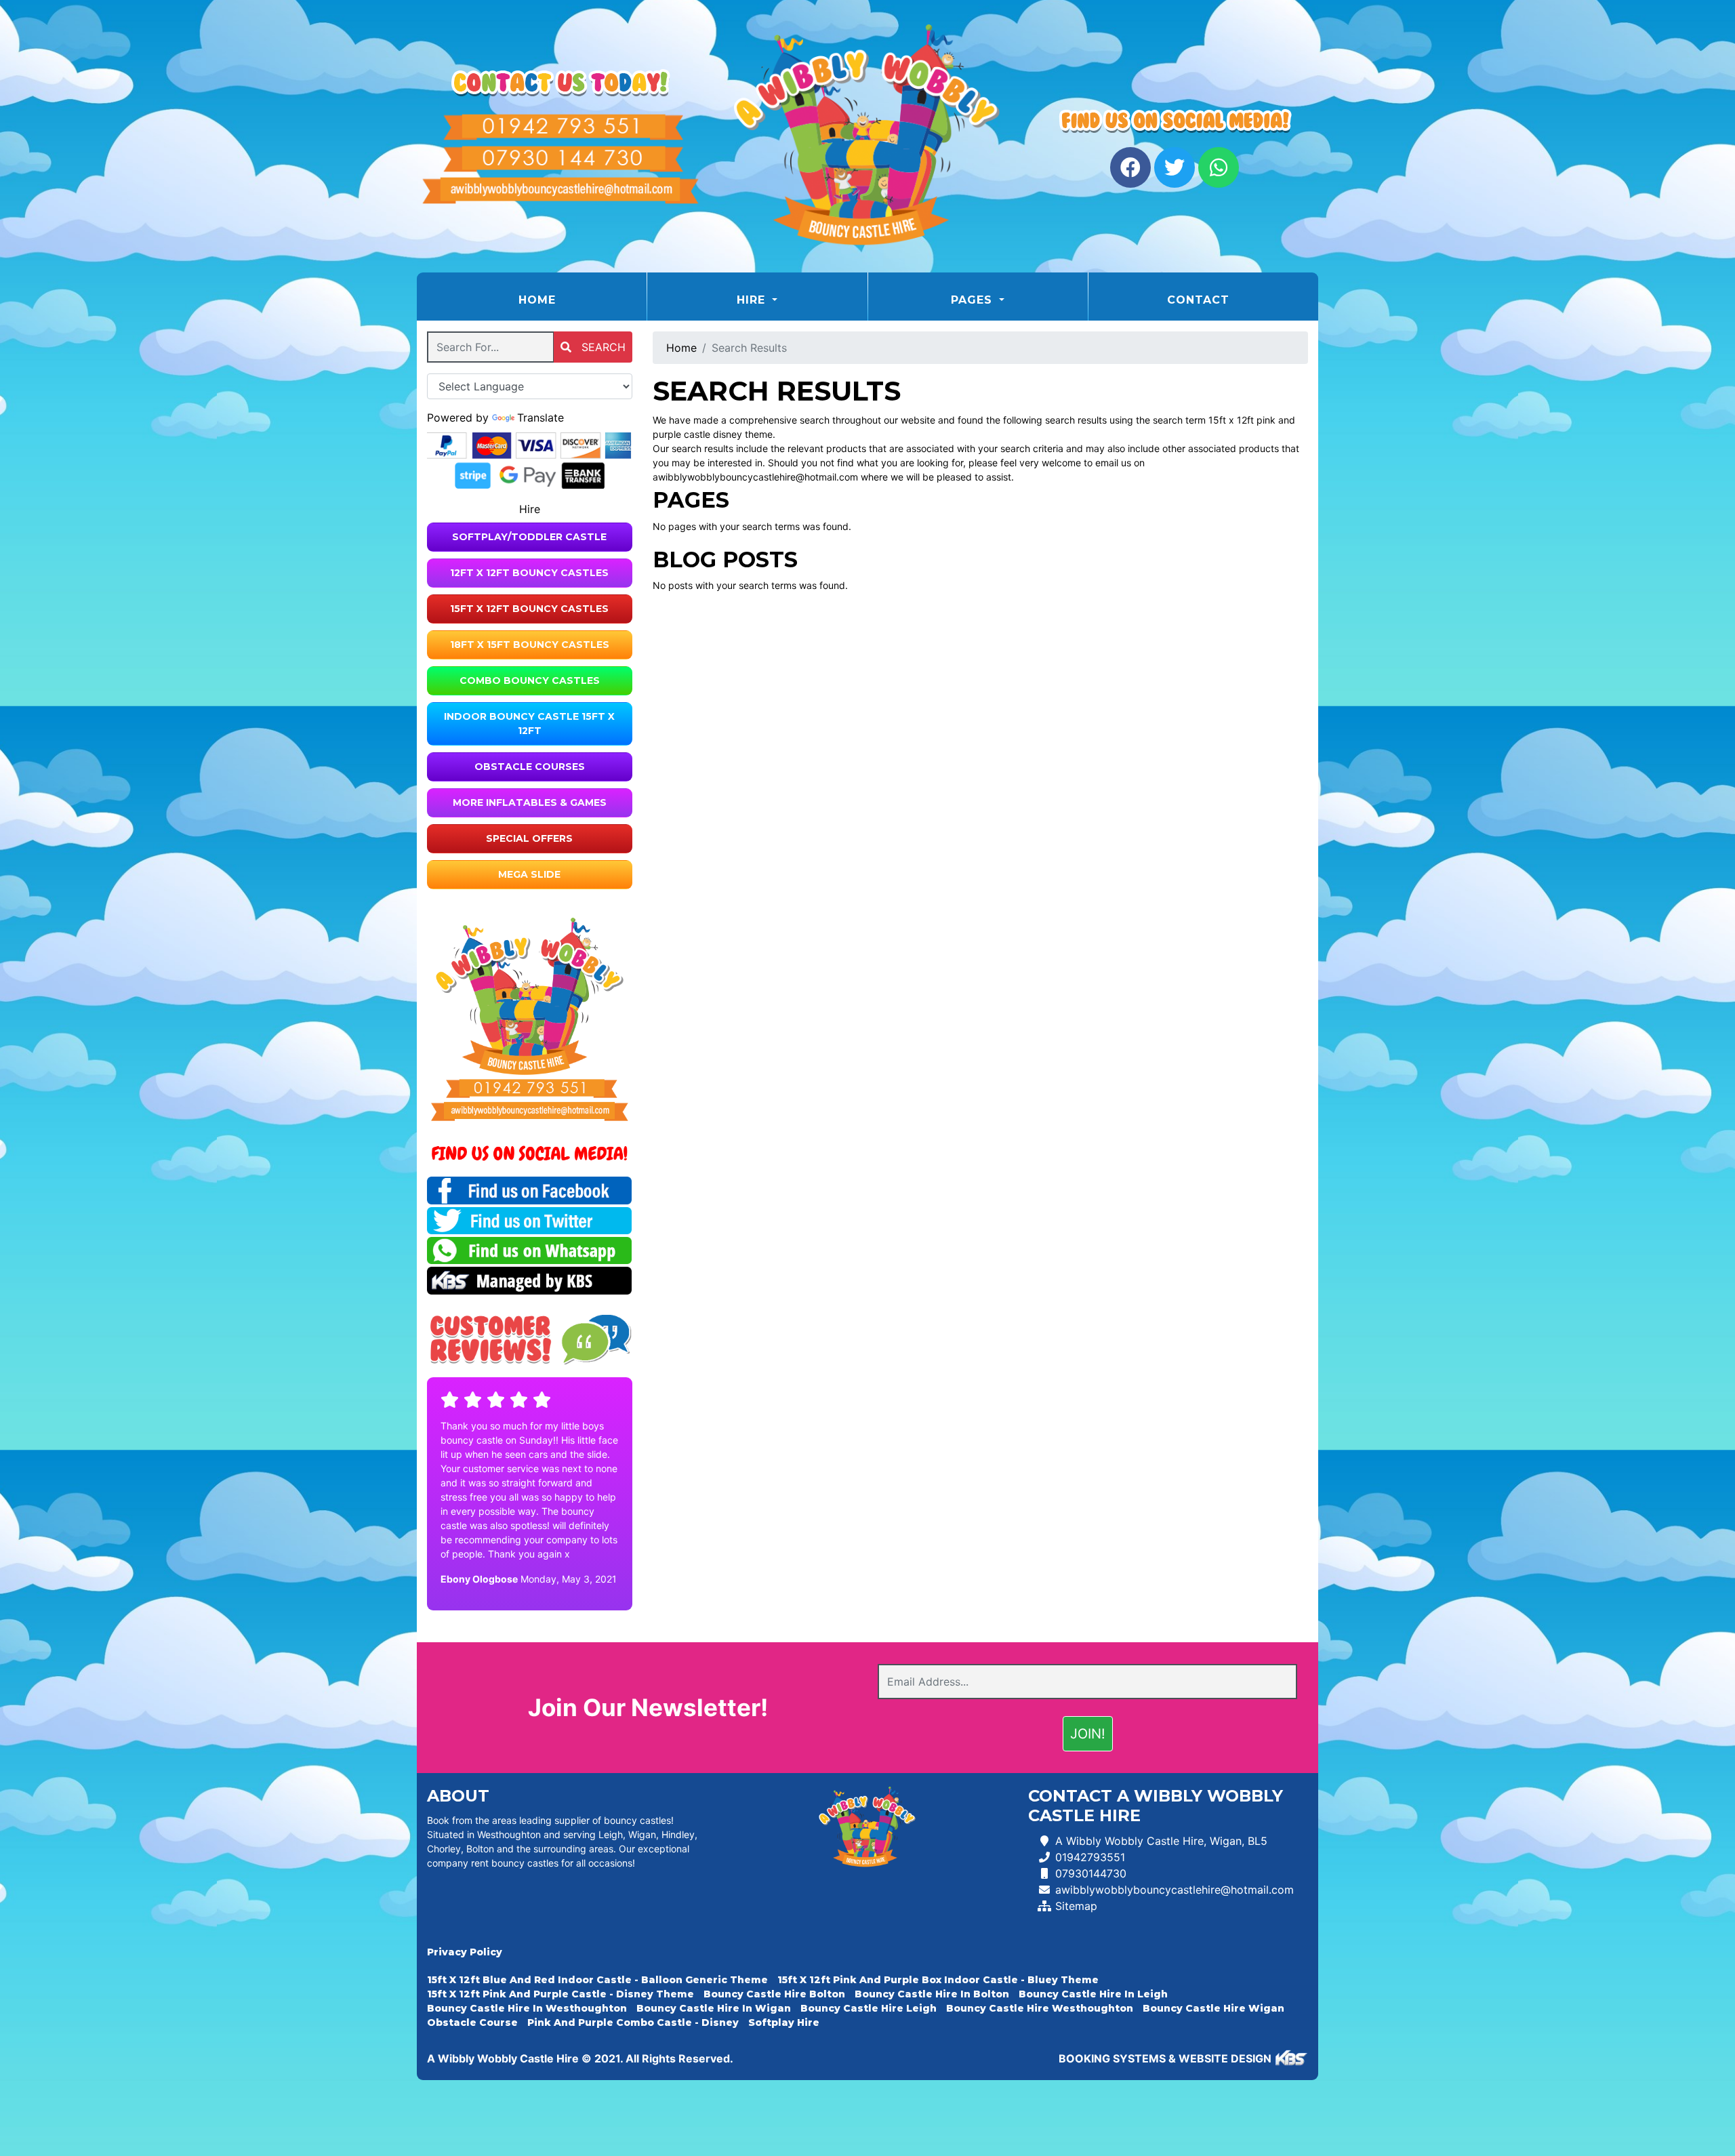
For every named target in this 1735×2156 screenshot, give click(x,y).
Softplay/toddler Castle (529, 537)
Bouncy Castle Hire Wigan (1213, 2008)
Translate (540, 418)
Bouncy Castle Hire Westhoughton (1040, 2008)
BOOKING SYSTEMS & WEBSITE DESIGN (1165, 2058)
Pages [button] (974, 300)
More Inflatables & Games (530, 802)
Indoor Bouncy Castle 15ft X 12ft (529, 724)
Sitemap (1076, 1906)
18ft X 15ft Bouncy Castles (530, 645)
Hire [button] (753, 300)
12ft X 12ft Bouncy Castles (529, 573)
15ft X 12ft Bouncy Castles (529, 609)
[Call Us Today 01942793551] (530, 1089)
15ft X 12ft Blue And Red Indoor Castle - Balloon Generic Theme (597, 1980)
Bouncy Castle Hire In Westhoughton (527, 2008)
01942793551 (1090, 1857)
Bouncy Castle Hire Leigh (869, 2008)
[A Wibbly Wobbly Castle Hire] (867, 136)
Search (602, 347)
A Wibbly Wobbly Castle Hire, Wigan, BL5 (1161, 1841)
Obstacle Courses (530, 767)
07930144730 (1091, 1873)
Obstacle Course (472, 2022)
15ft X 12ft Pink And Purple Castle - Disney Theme (560, 1994)
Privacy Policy (465, 1952)
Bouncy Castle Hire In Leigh (1093, 1994)
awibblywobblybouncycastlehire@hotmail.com (1175, 1890)
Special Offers (529, 838)
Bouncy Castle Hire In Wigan (714, 2008)
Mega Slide (529, 874)
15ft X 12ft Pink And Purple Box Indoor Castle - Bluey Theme (938, 1980)
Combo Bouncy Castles (530, 680)
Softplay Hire (784, 2022)
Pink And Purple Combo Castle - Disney (633, 2022)
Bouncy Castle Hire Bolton (774, 1994)
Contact (1198, 300)
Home (571, 300)
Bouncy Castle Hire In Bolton (932, 1994)
